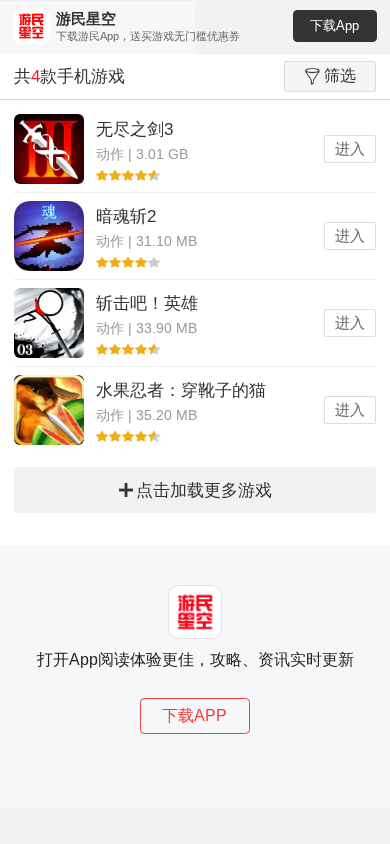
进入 (350, 148)
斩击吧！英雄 (147, 303)
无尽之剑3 (134, 129)
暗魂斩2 (126, 216)
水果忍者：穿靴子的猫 (181, 390)
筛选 (340, 75)
